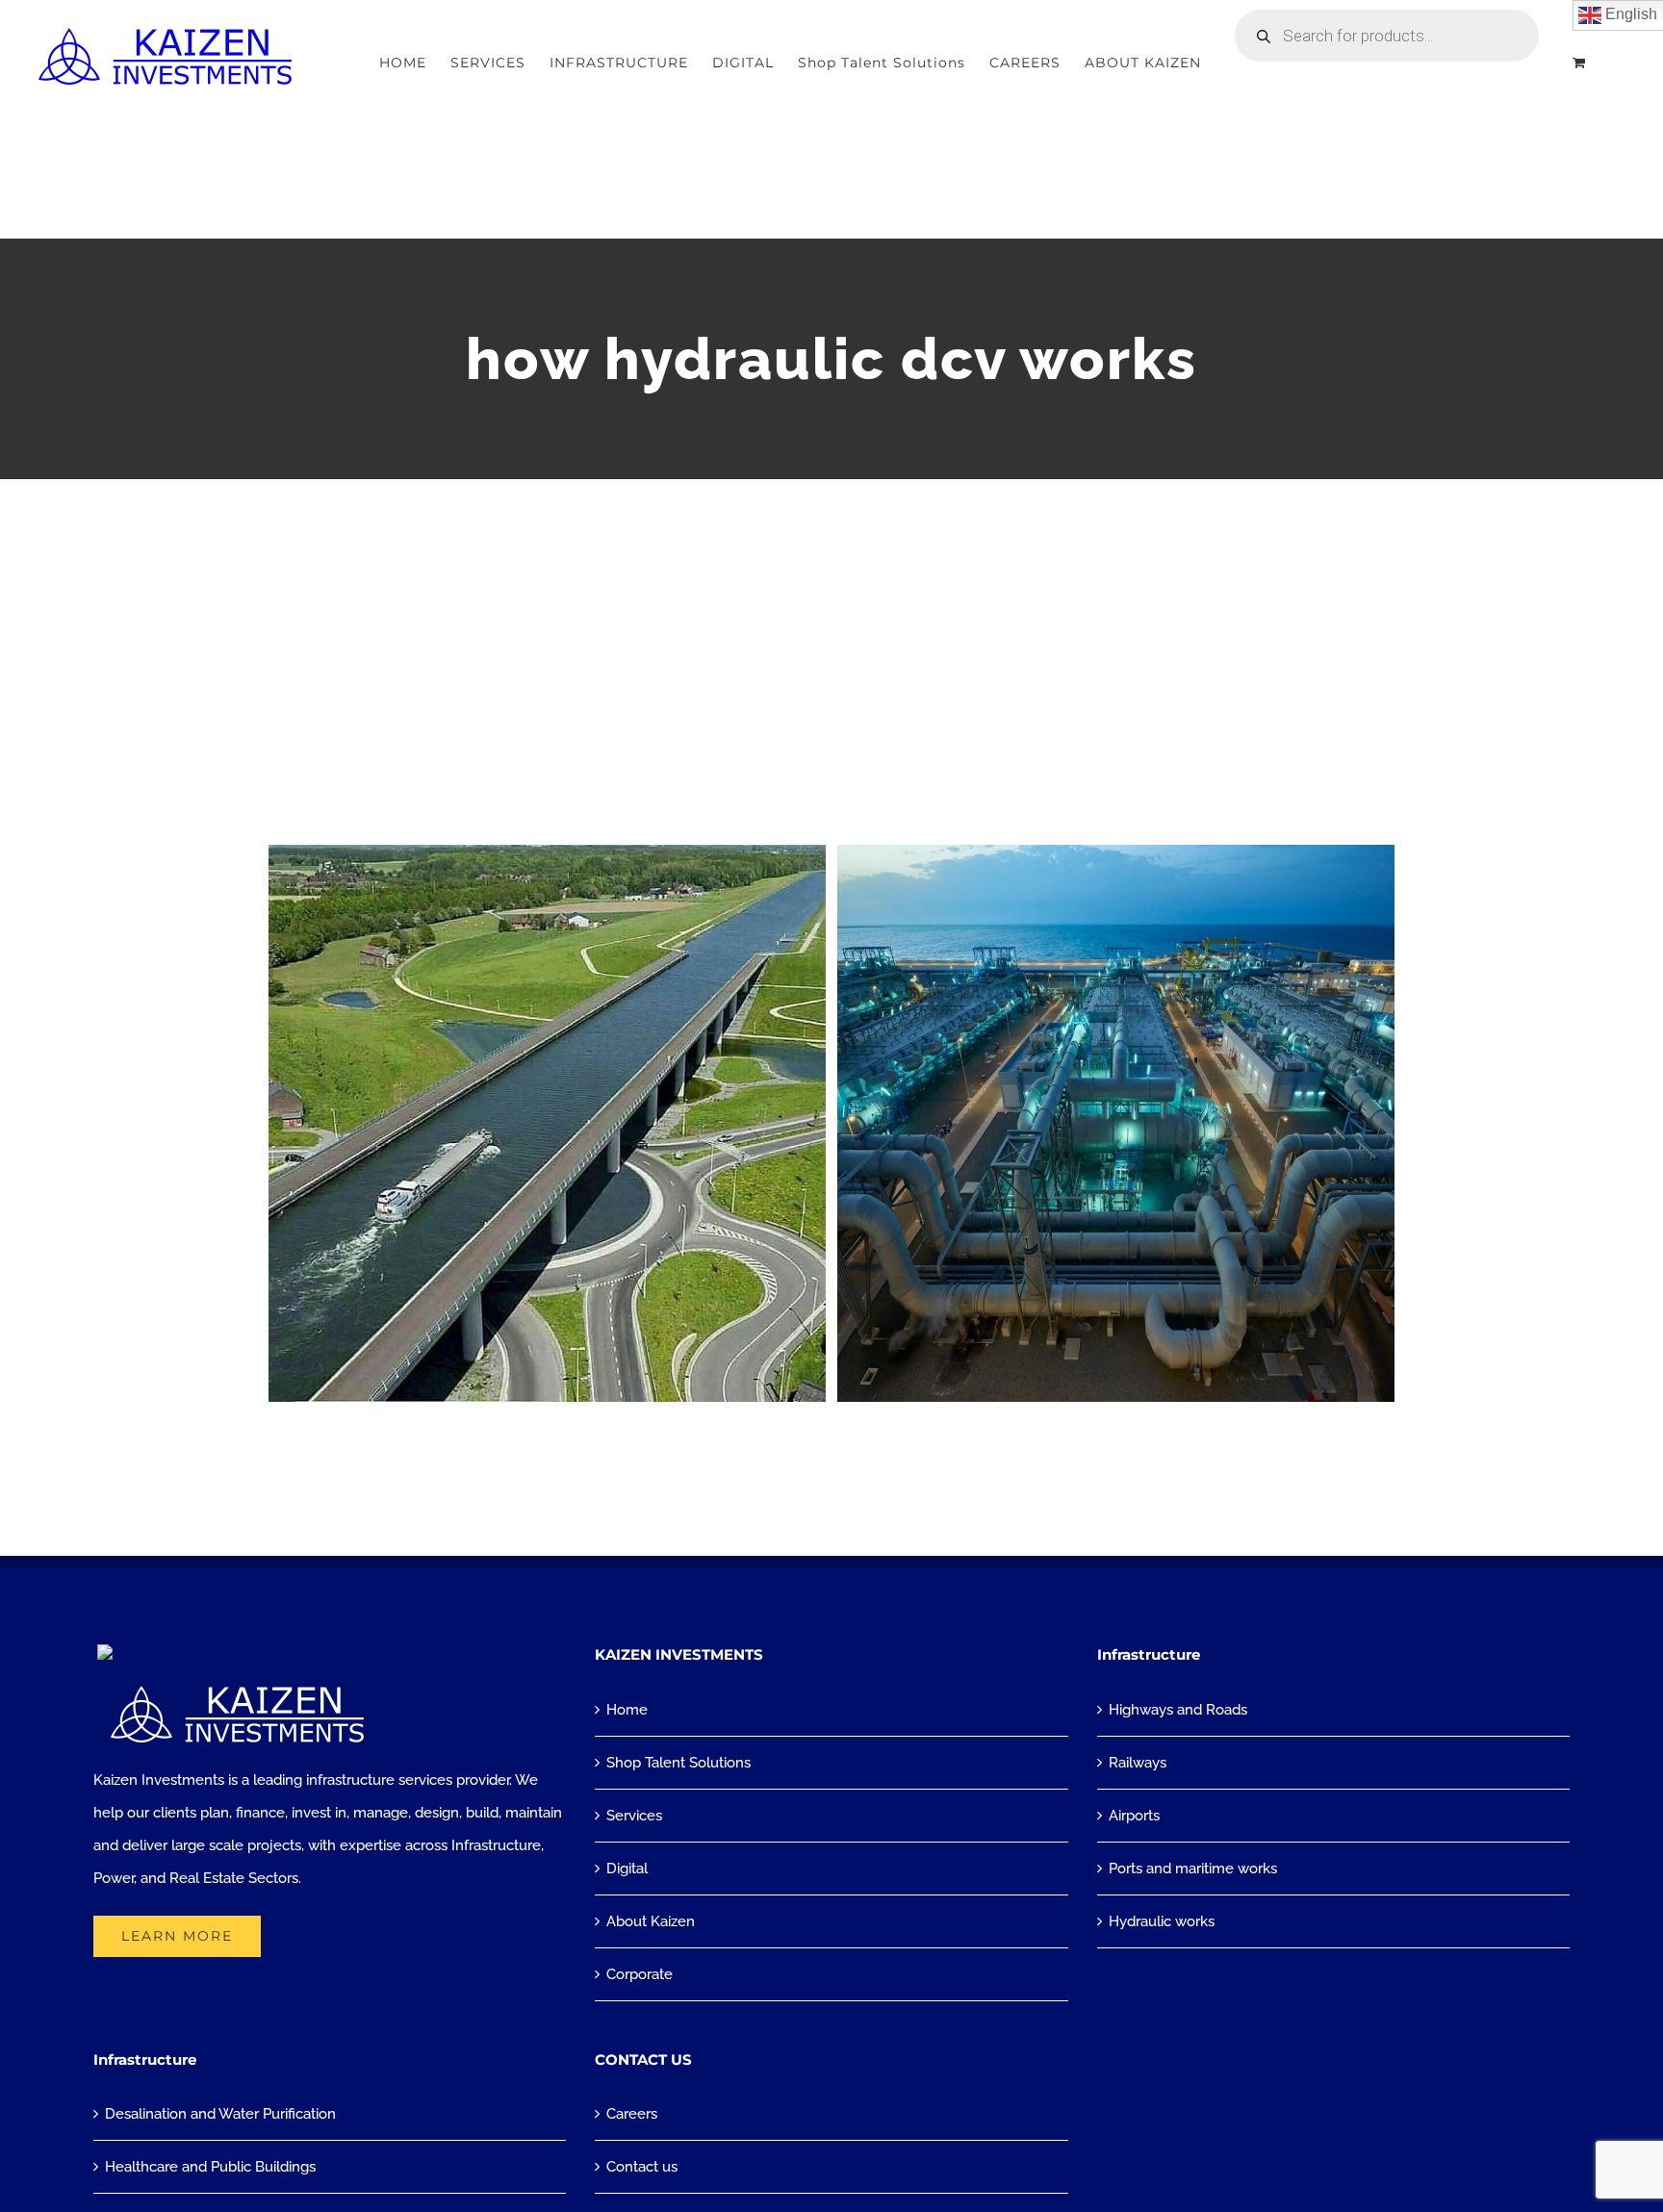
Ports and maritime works (1193, 1869)
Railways (1138, 1763)
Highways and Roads (1178, 1710)
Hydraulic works (1162, 1921)
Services (634, 1816)
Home (627, 1710)
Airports (1134, 1816)
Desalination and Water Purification (220, 2114)
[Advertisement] (831, 623)
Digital (627, 1869)
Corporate (640, 1974)
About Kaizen (651, 1921)
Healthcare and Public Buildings (210, 2167)
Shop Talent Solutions (678, 1763)
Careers (632, 2114)
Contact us (642, 2167)
